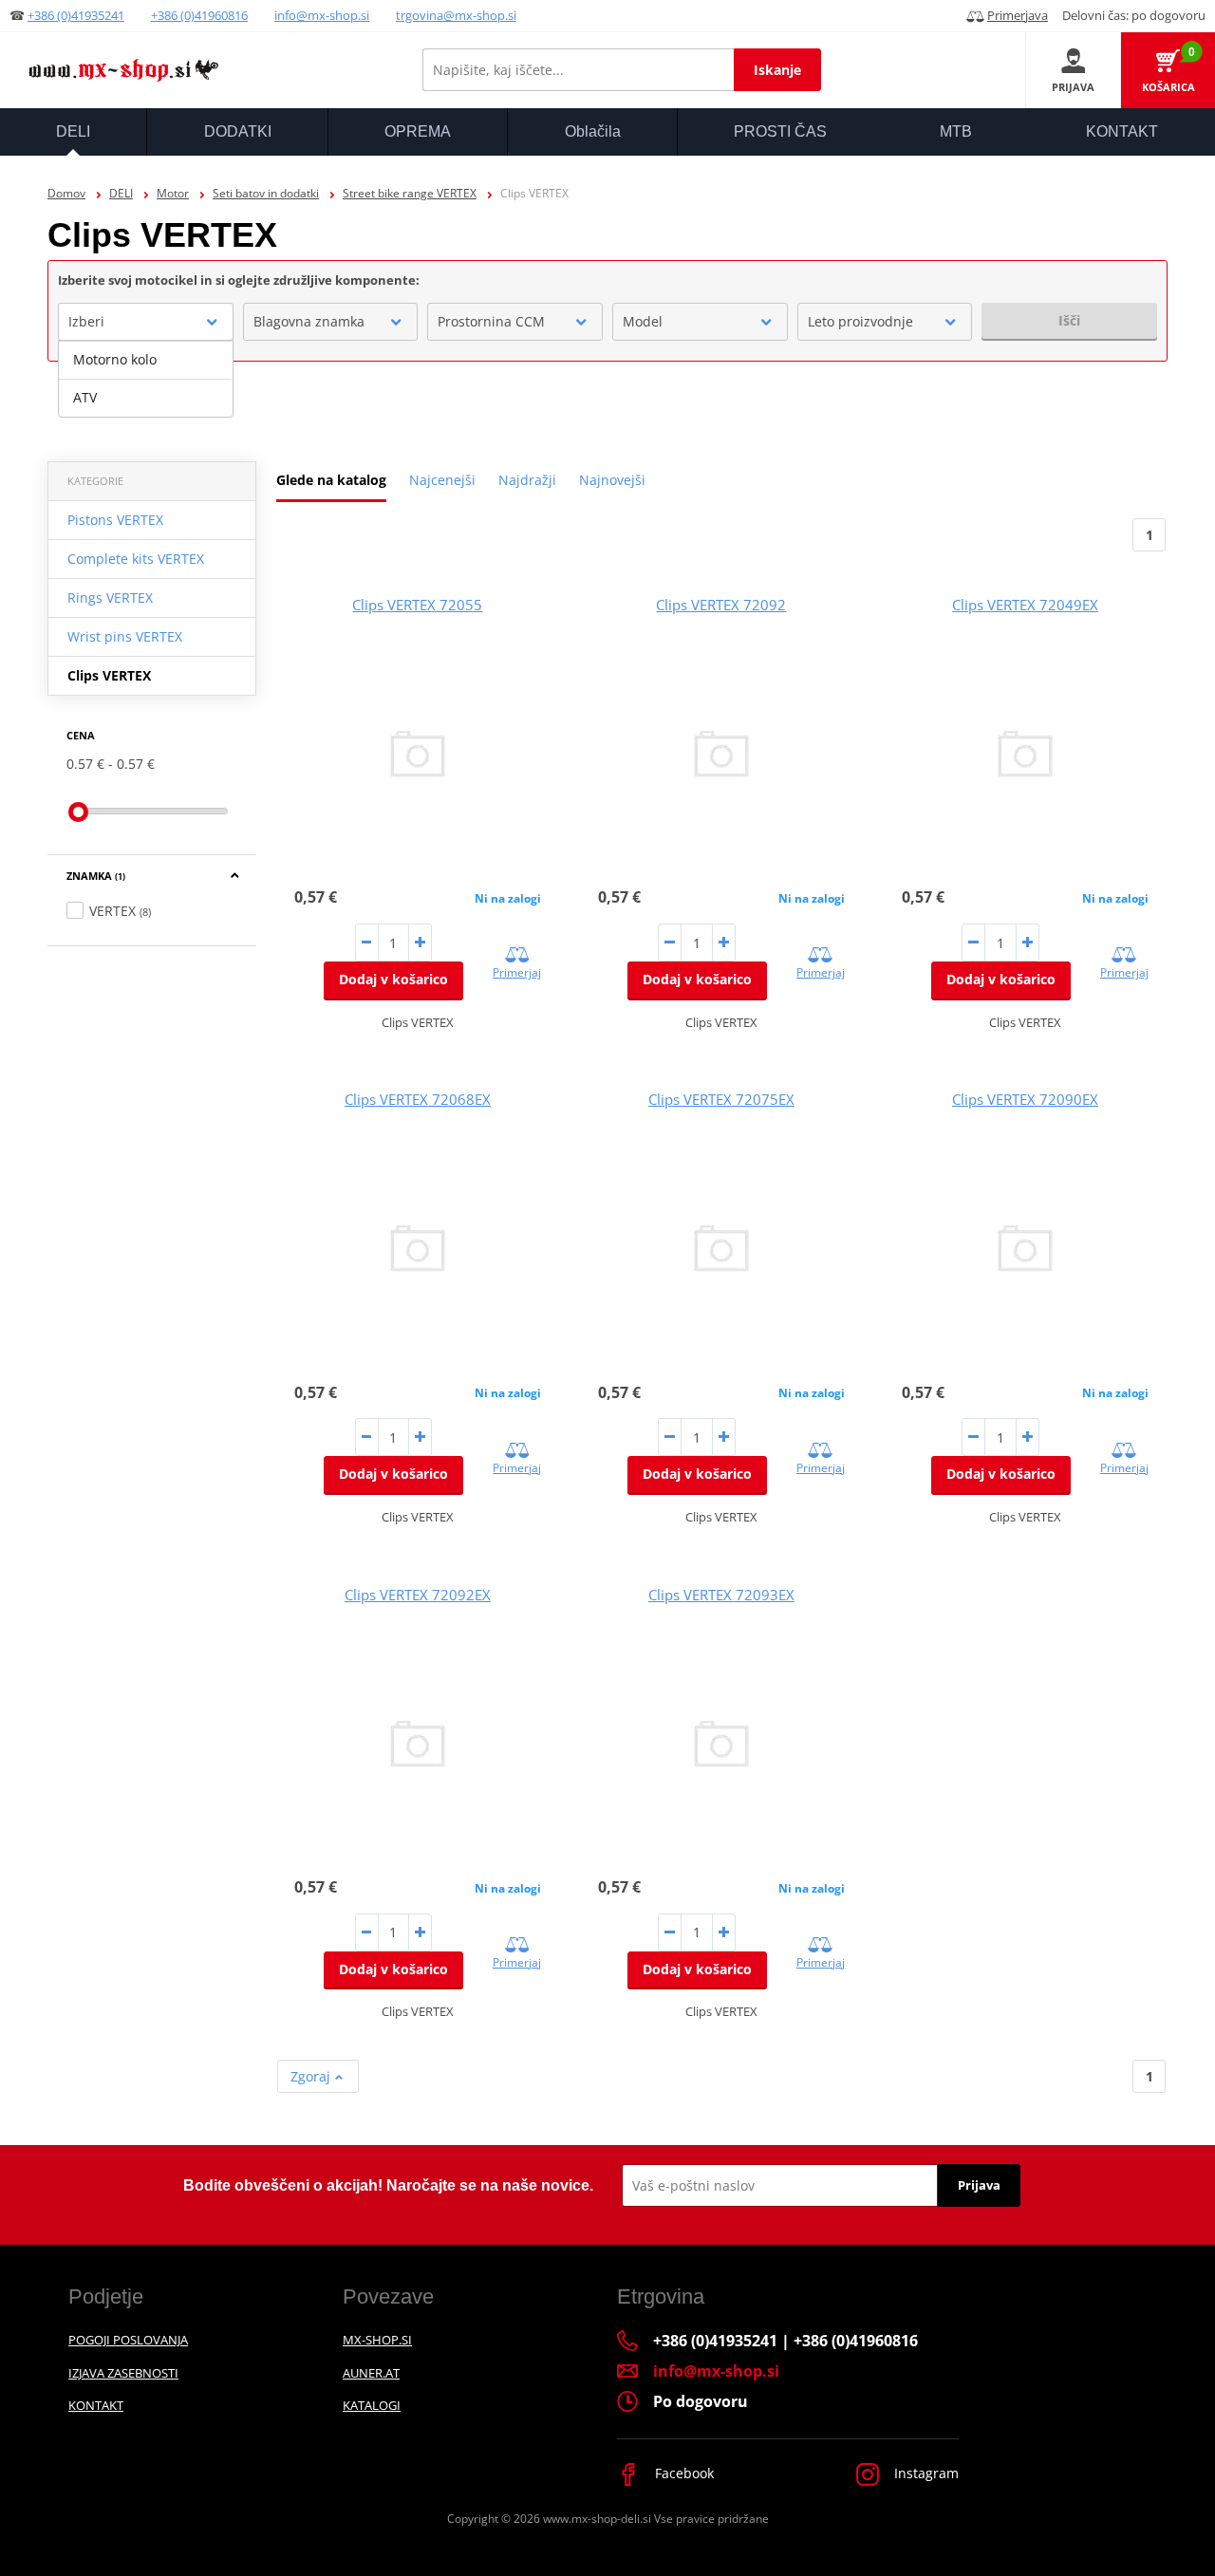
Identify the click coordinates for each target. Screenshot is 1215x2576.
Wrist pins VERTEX (125, 636)
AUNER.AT (371, 2373)
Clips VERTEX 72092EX (418, 1595)
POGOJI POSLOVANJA (128, 2340)
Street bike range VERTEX (410, 193)
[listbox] (146, 379)
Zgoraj (312, 2076)
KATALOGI (372, 2405)
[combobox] (146, 322)
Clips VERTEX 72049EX (1025, 605)
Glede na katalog (331, 480)
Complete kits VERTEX (136, 559)
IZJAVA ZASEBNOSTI (123, 2373)
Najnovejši (612, 480)
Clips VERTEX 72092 (721, 605)
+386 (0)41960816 (199, 15)
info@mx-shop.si (322, 15)
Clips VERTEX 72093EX (721, 1595)
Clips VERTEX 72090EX (1025, 1099)
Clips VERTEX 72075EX (721, 1099)
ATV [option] (85, 397)
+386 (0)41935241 (76, 15)
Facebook (682, 2473)
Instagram (925, 2473)
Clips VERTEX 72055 (417, 605)
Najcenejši (442, 480)
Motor (173, 193)
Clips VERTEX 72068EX (418, 1099)
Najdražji (527, 480)
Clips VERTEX (109, 675)
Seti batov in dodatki (266, 193)
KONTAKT (96, 2405)
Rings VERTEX (110, 597)
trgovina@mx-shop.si (456, 15)
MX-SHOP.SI (377, 2340)
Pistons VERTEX (115, 520)
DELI (121, 193)
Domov (66, 193)
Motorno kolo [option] (115, 359)
